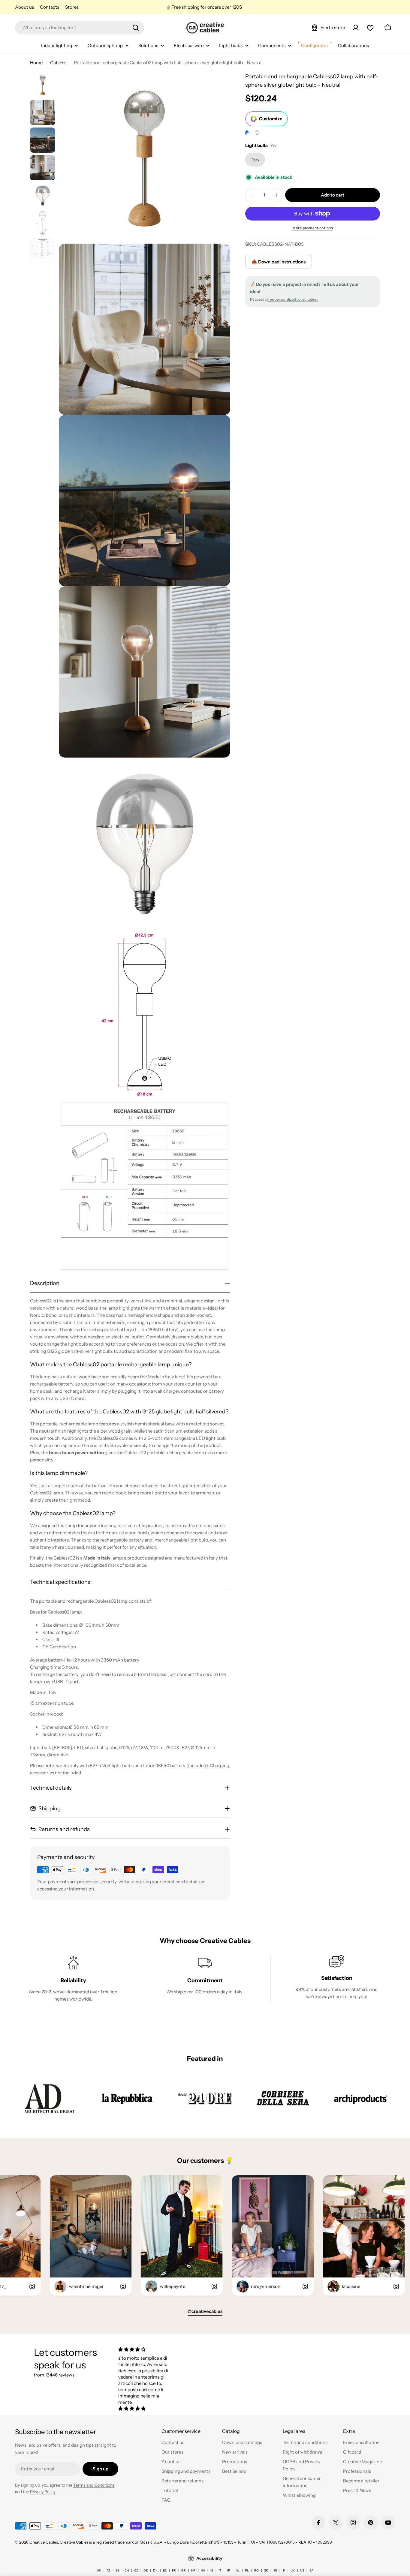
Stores (72, 7)
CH (127, 2570)
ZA (311, 2570)
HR (193, 2570)
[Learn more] (257, 133)
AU (99, 2570)
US (302, 2570)
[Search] (136, 28)
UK (293, 2570)
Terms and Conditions (94, 2485)
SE (275, 2570)
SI (284, 2570)
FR (174, 2570)
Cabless (58, 63)
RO (256, 2570)
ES (165, 2570)
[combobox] (80, 28)
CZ (136, 2570)
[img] (146, 2349)
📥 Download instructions (279, 262)
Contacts (50, 7)
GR (184, 2570)
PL (247, 2570)
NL (238, 2570)
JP (228, 2570)
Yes (255, 159)
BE (117, 2570)
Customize (271, 119)
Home (36, 63)
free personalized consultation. (292, 299)
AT (108, 2570)
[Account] (356, 28)
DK (155, 2570)
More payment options (313, 228)
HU (203, 2570)
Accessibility (209, 2558)
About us (24, 7)
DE (146, 2570)
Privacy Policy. (43, 2492)
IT (220, 2570)
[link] (49, 2098)
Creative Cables (44, 2542)
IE (212, 2570)
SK (266, 2570)
